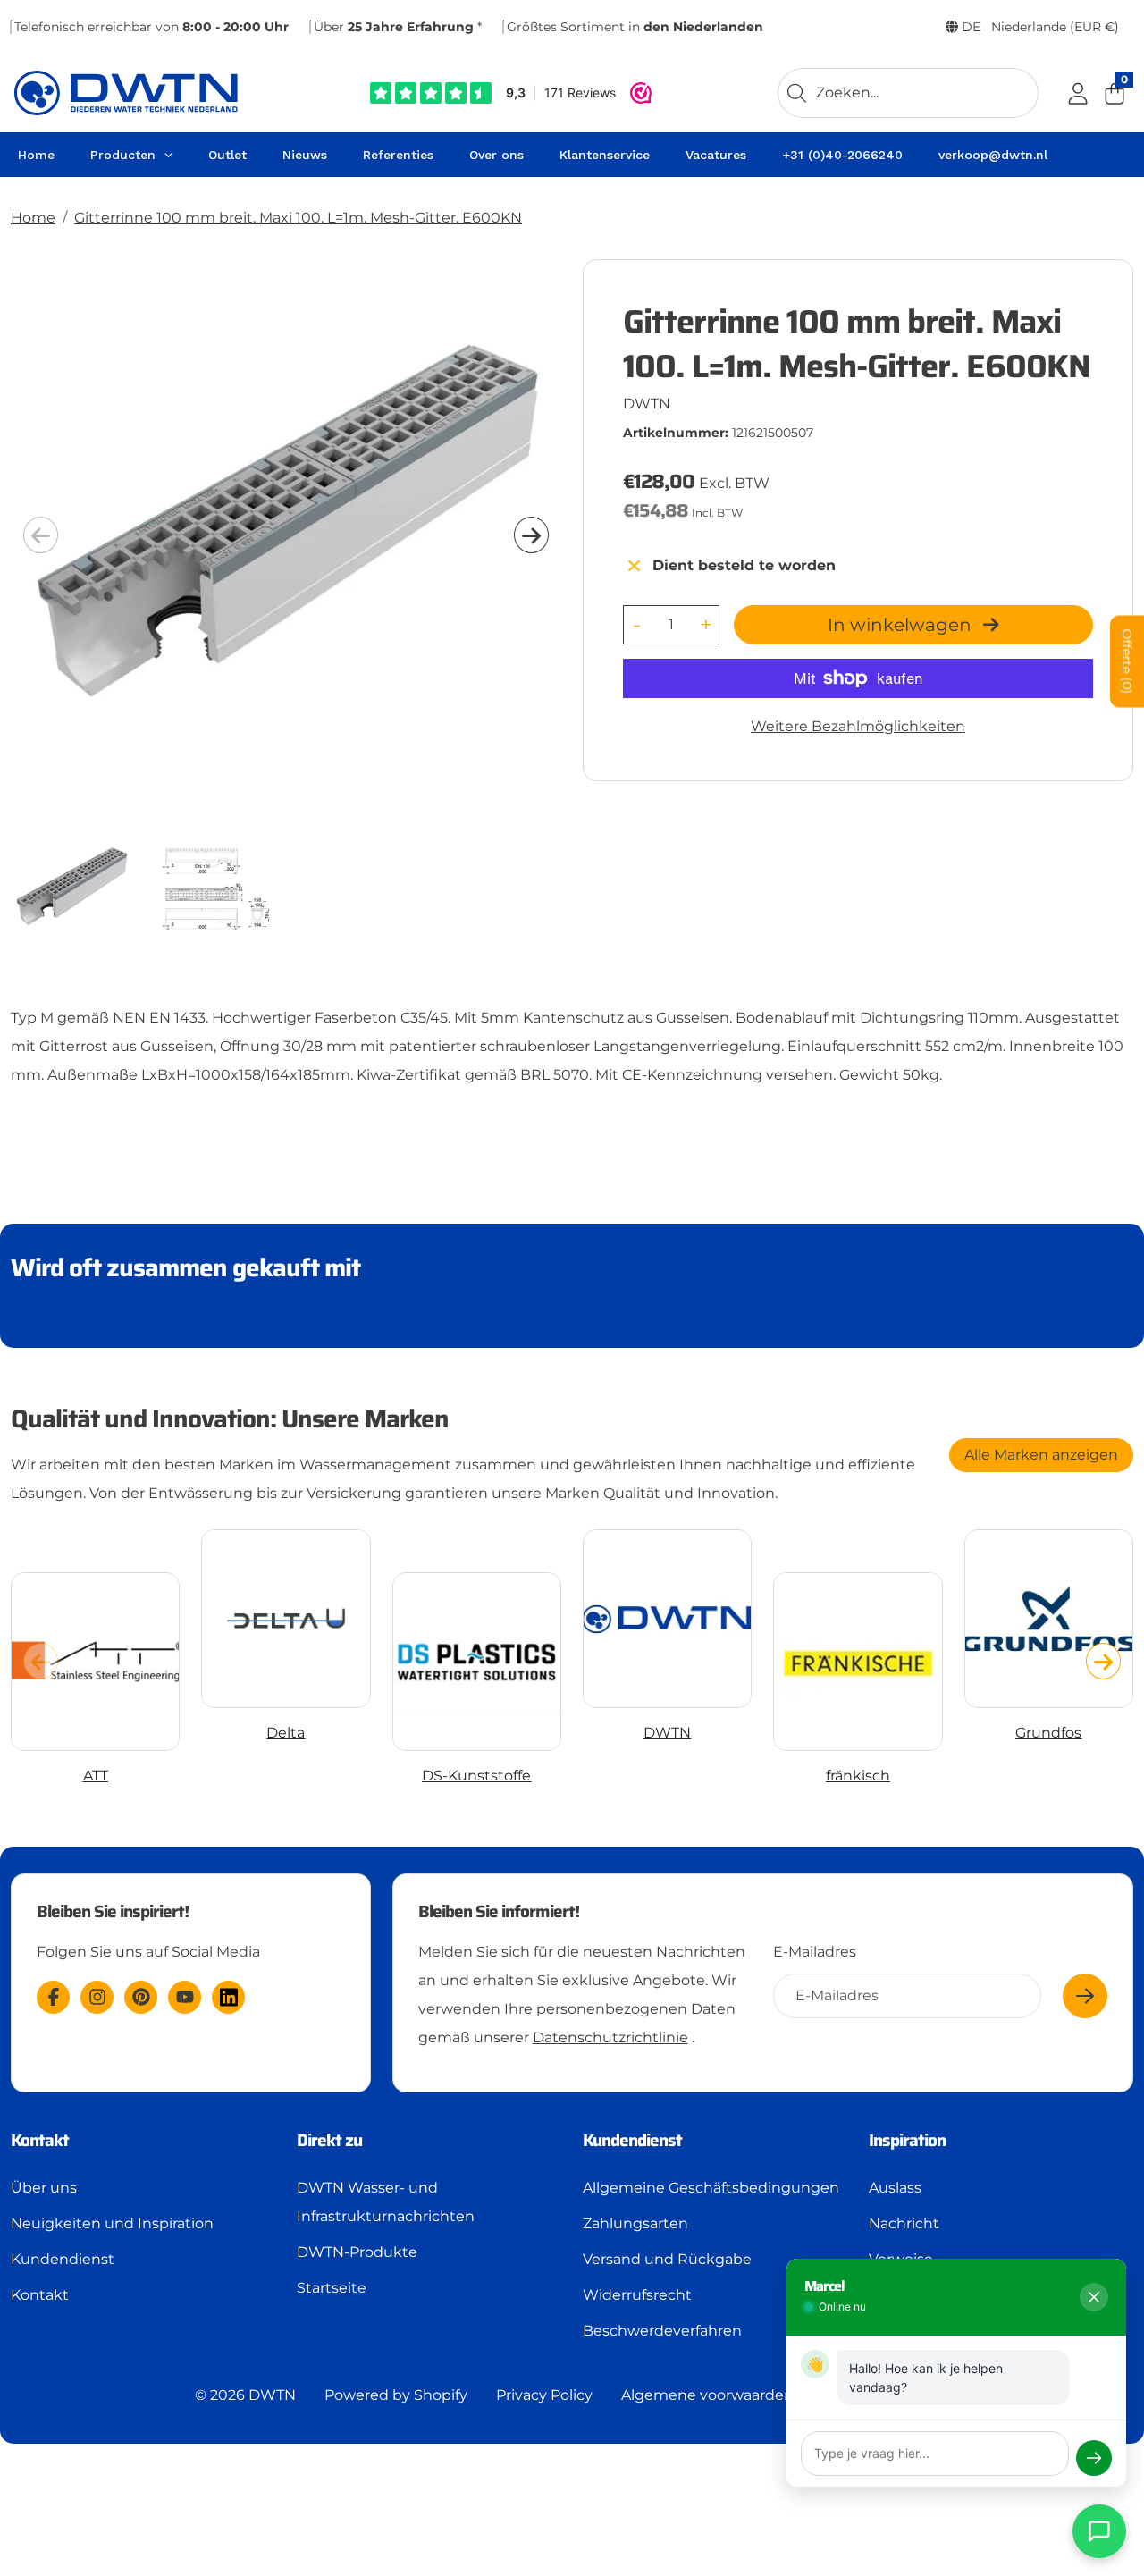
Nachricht (904, 2223)
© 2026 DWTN (245, 2395)
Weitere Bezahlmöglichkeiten (858, 726)
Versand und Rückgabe (667, 2259)
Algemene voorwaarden (707, 2395)
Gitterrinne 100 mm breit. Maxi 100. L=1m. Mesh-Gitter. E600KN (298, 218)
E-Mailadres (815, 1952)
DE (1039, 27)
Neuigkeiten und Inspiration (112, 2223)
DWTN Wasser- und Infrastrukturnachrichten (386, 2202)
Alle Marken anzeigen (1041, 1455)
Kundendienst (63, 2259)
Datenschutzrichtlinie (610, 2037)
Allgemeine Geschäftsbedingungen (711, 2188)
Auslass (895, 2188)
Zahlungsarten (635, 2223)
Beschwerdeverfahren (662, 2331)
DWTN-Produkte (357, 2252)
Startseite (332, 2288)
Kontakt (40, 2295)
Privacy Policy (544, 2395)
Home (33, 218)
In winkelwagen (902, 625)
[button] (531, 535)
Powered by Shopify (396, 2395)
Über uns (44, 2188)
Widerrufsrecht (637, 2295)
